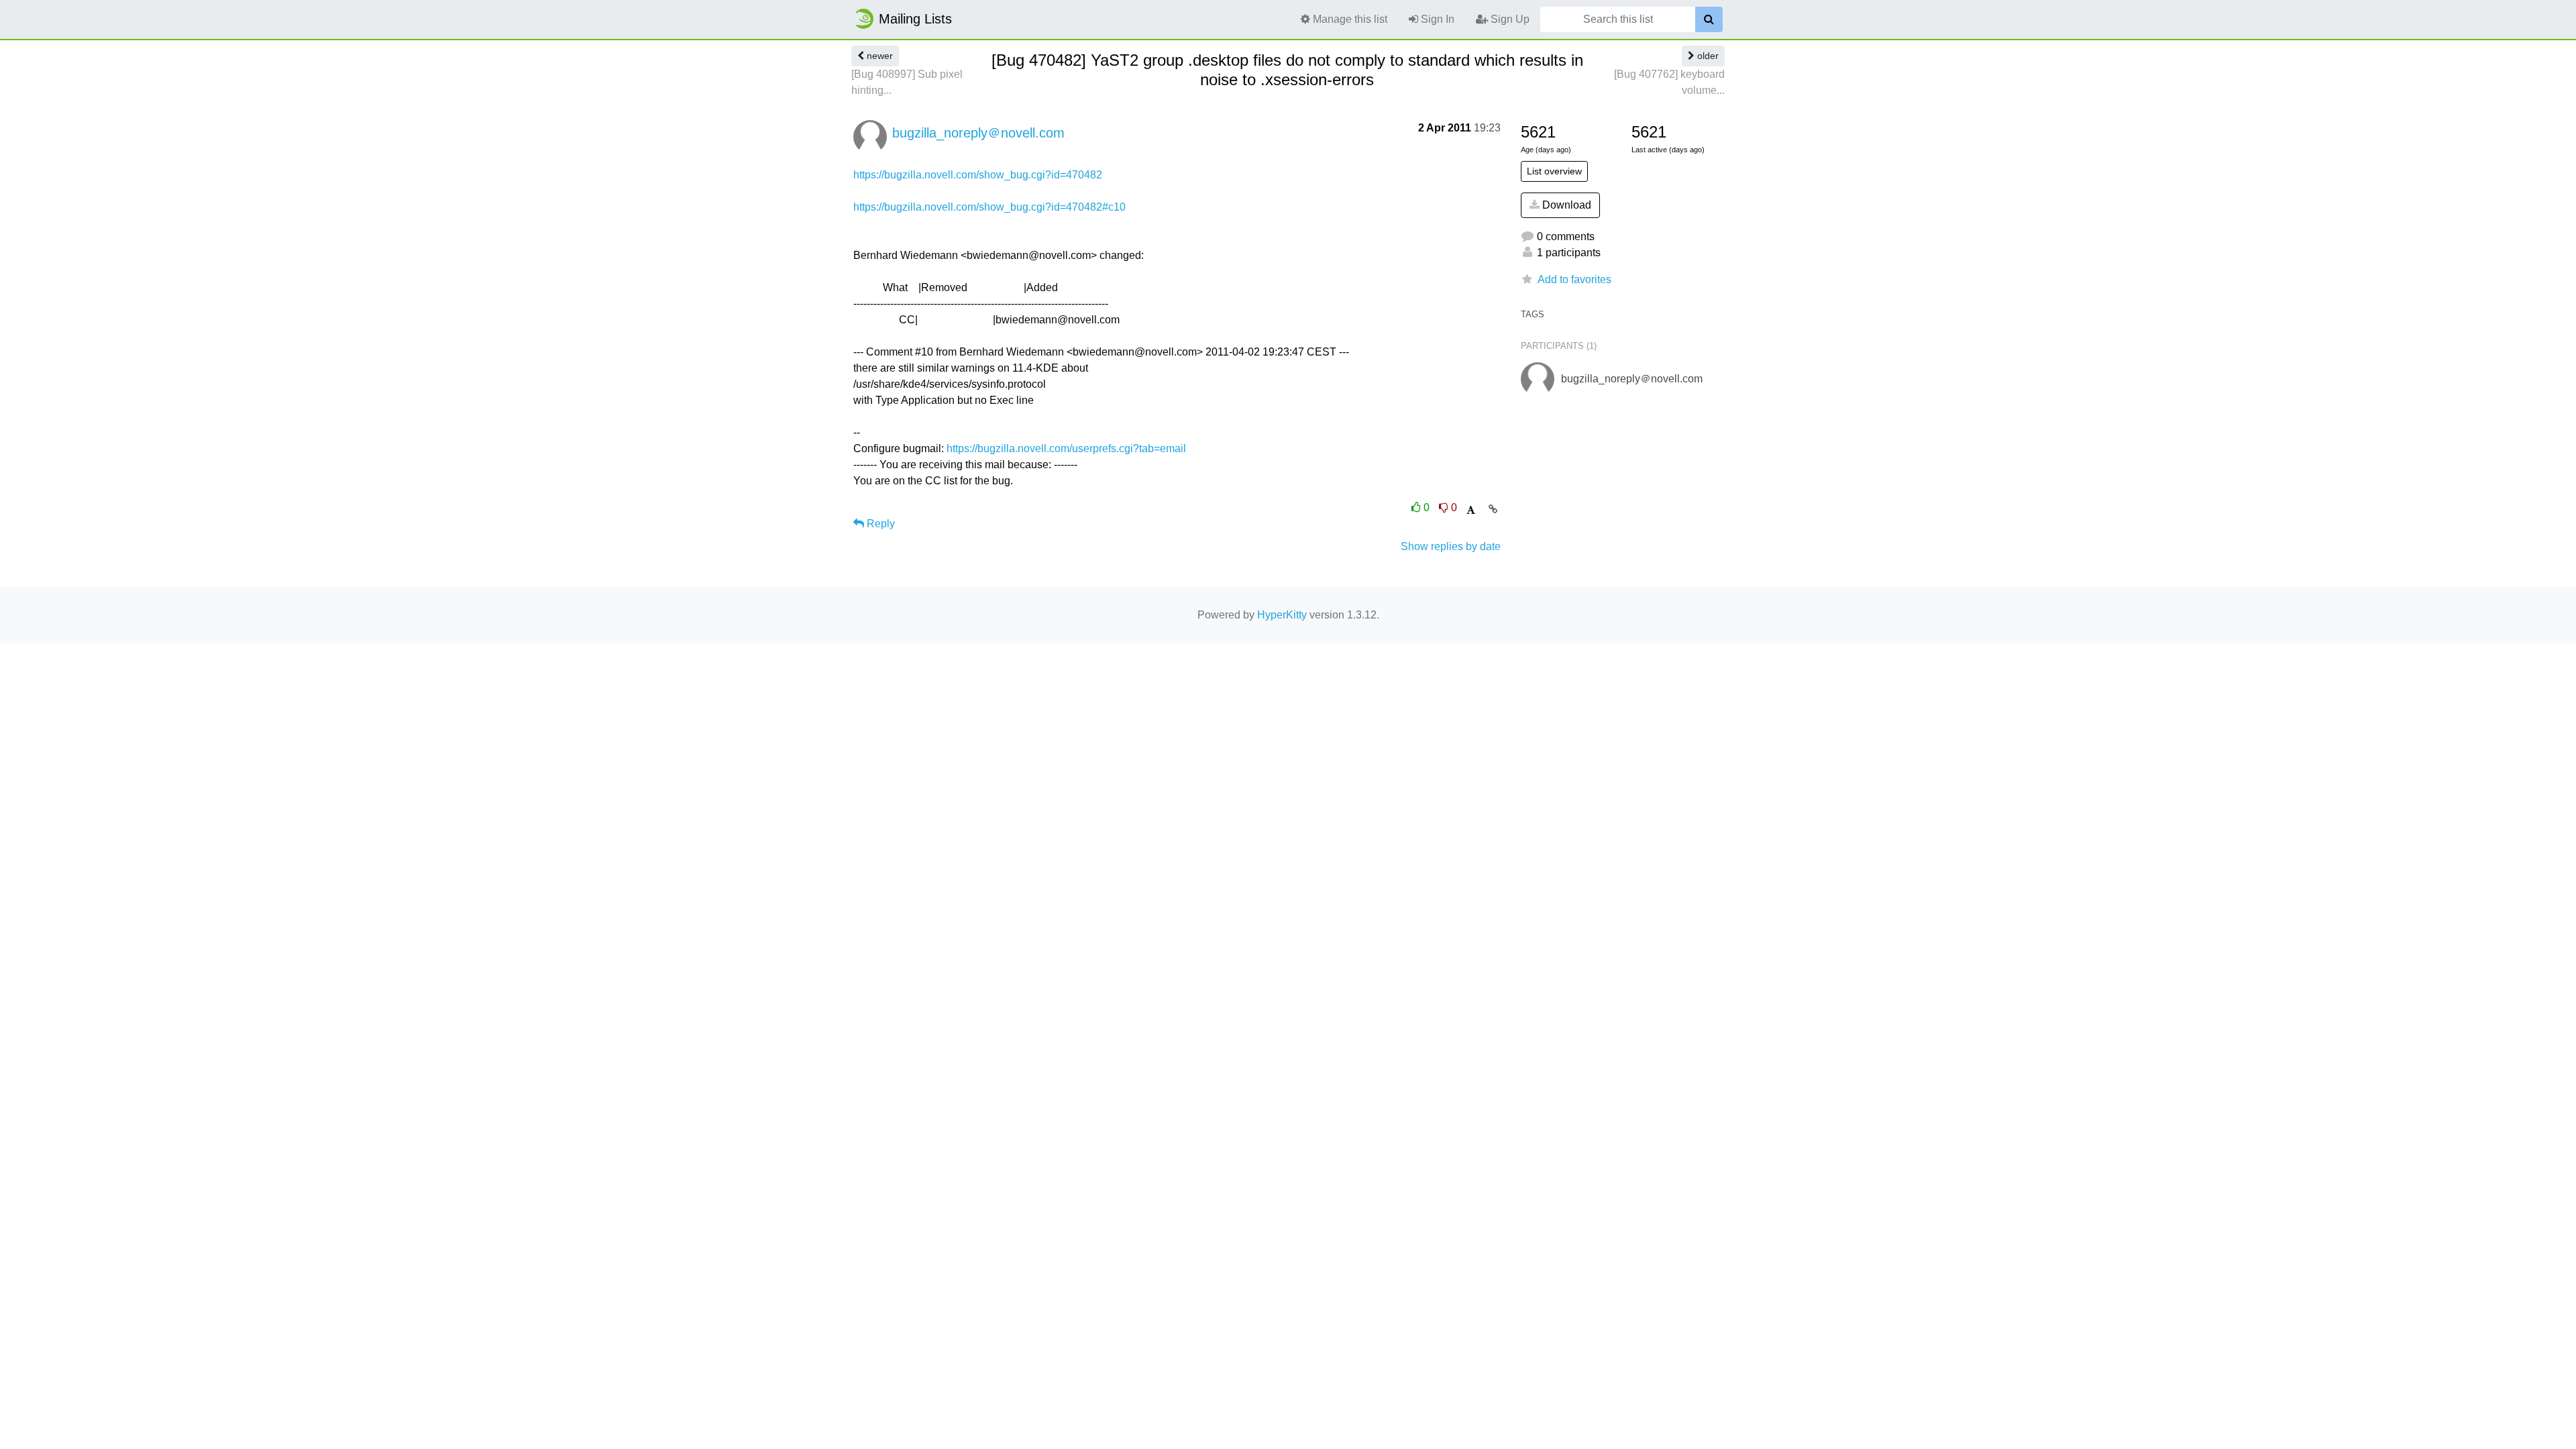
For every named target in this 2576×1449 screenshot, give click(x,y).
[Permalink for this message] (1493, 509)
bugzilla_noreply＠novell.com (978, 133)
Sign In (1436, 19)
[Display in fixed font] (1471, 510)
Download (1565, 205)
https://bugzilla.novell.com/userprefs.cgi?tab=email (1066, 448)
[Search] (1709, 19)
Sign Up (1509, 19)
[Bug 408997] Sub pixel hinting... (907, 82)
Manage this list (1349, 19)
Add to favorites (1574, 279)
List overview (1554, 171)
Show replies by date (1451, 546)
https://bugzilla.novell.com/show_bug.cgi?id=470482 (978, 175)
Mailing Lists (915, 19)
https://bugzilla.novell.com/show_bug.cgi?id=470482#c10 (989, 207)
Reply (879, 524)
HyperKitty (1282, 615)
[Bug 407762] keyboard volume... (1669, 82)
